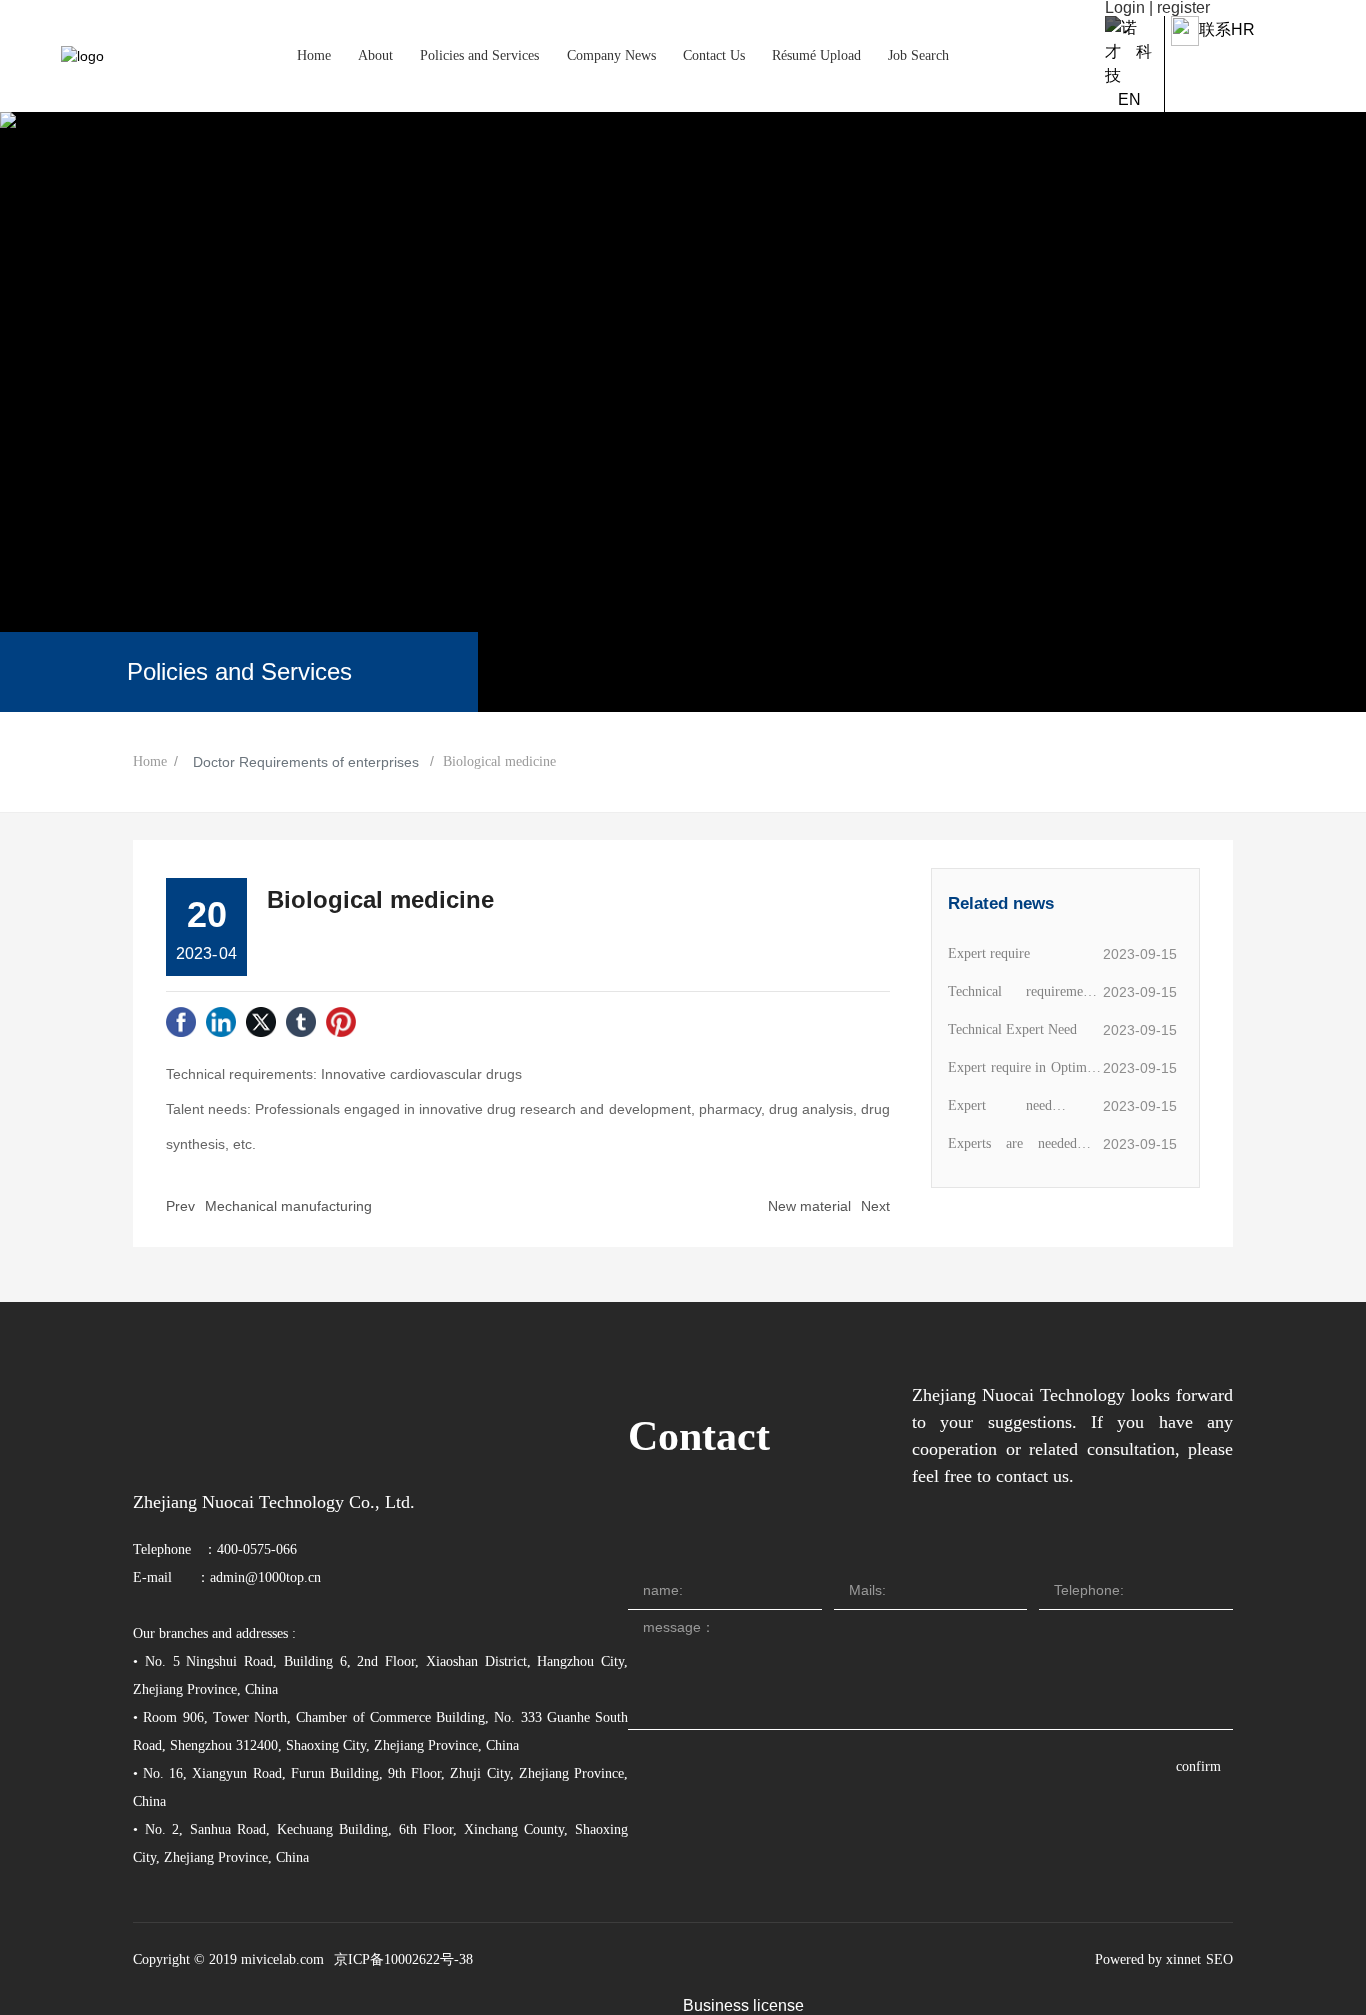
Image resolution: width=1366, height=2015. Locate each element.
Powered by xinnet (1148, 1959)
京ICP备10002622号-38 (403, 1959)
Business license (743, 2005)
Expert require (989, 953)
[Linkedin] (221, 1022)
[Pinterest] (341, 1022)
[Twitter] (261, 1022)
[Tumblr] (301, 1022)
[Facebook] (181, 1022)
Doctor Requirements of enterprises (306, 762)
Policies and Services (239, 671)
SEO (1219, 1959)
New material (809, 1206)
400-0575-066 (257, 1549)
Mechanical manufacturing (288, 1206)
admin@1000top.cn (265, 1577)
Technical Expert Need (1012, 1029)
